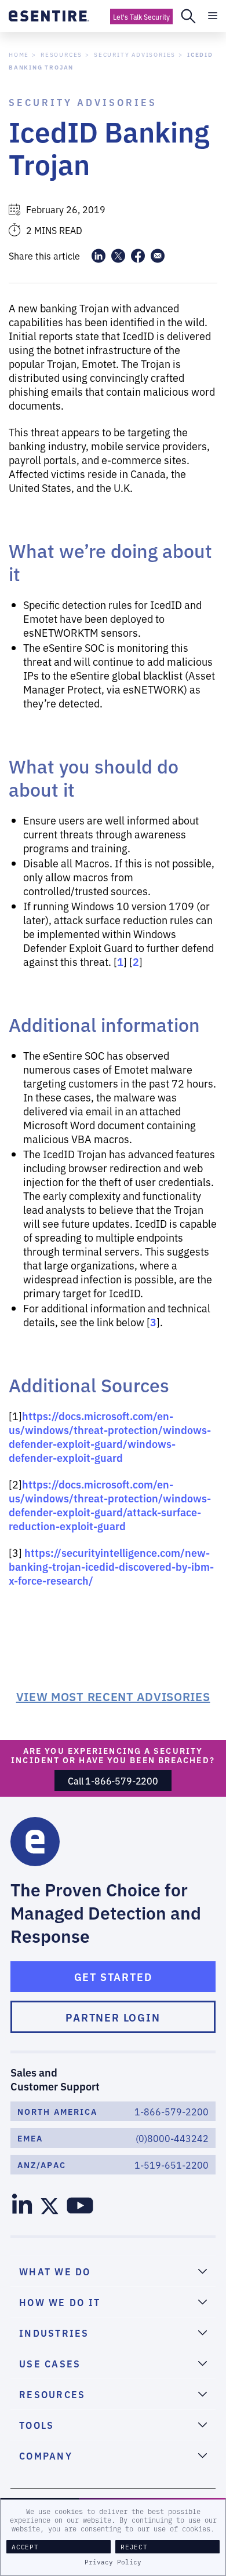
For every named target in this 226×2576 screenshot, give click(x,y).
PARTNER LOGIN (113, 2017)
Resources (61, 54)
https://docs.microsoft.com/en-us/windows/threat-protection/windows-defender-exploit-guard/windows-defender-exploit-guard (110, 1436)
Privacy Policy (113, 2562)
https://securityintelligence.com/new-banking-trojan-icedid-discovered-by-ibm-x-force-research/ (111, 1566)
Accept (25, 2547)
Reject (134, 2547)
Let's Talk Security (141, 17)
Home (19, 54)
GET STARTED (113, 1976)
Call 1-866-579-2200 (113, 1780)
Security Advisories (135, 54)
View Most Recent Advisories (113, 1696)
